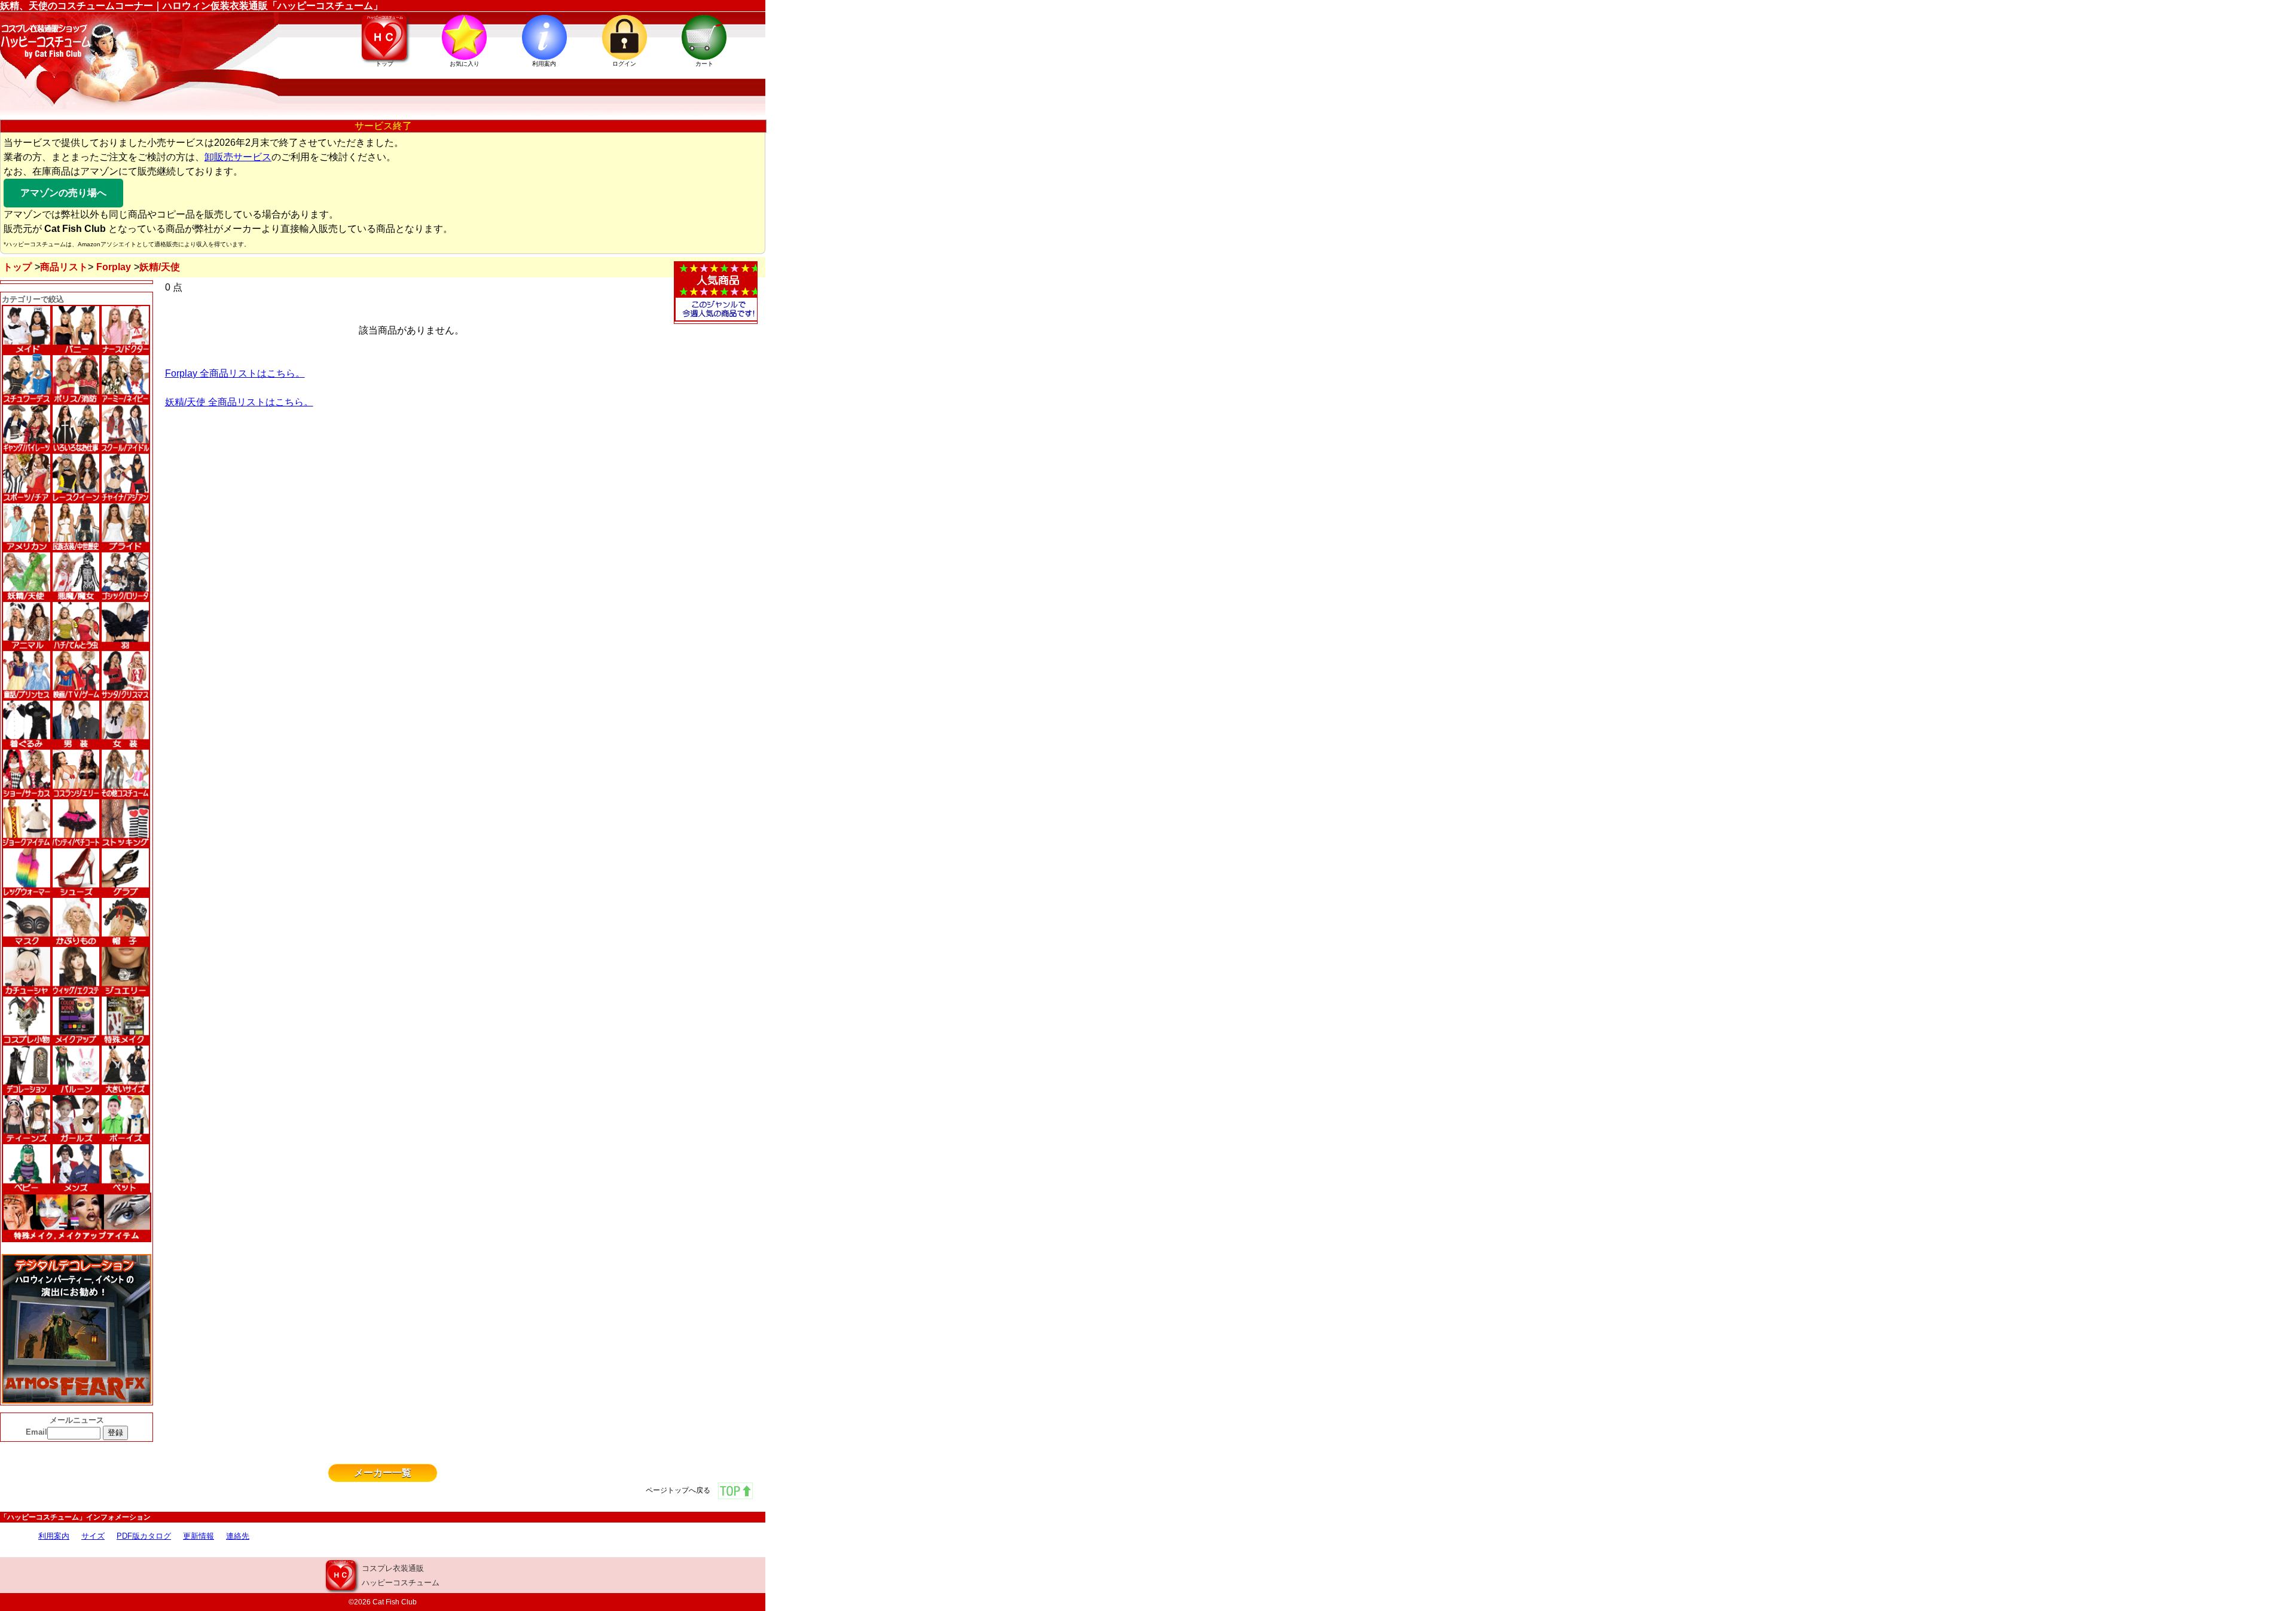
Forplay (114, 267)
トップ (17, 267)
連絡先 (238, 1536)
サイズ (93, 1536)
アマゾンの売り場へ (63, 193)
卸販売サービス (238, 157)
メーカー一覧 (383, 1473)
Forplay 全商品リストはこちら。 (235, 373)
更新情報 (199, 1536)
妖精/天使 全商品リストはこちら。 (239, 402)
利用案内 (54, 1536)
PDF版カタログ (144, 1536)
